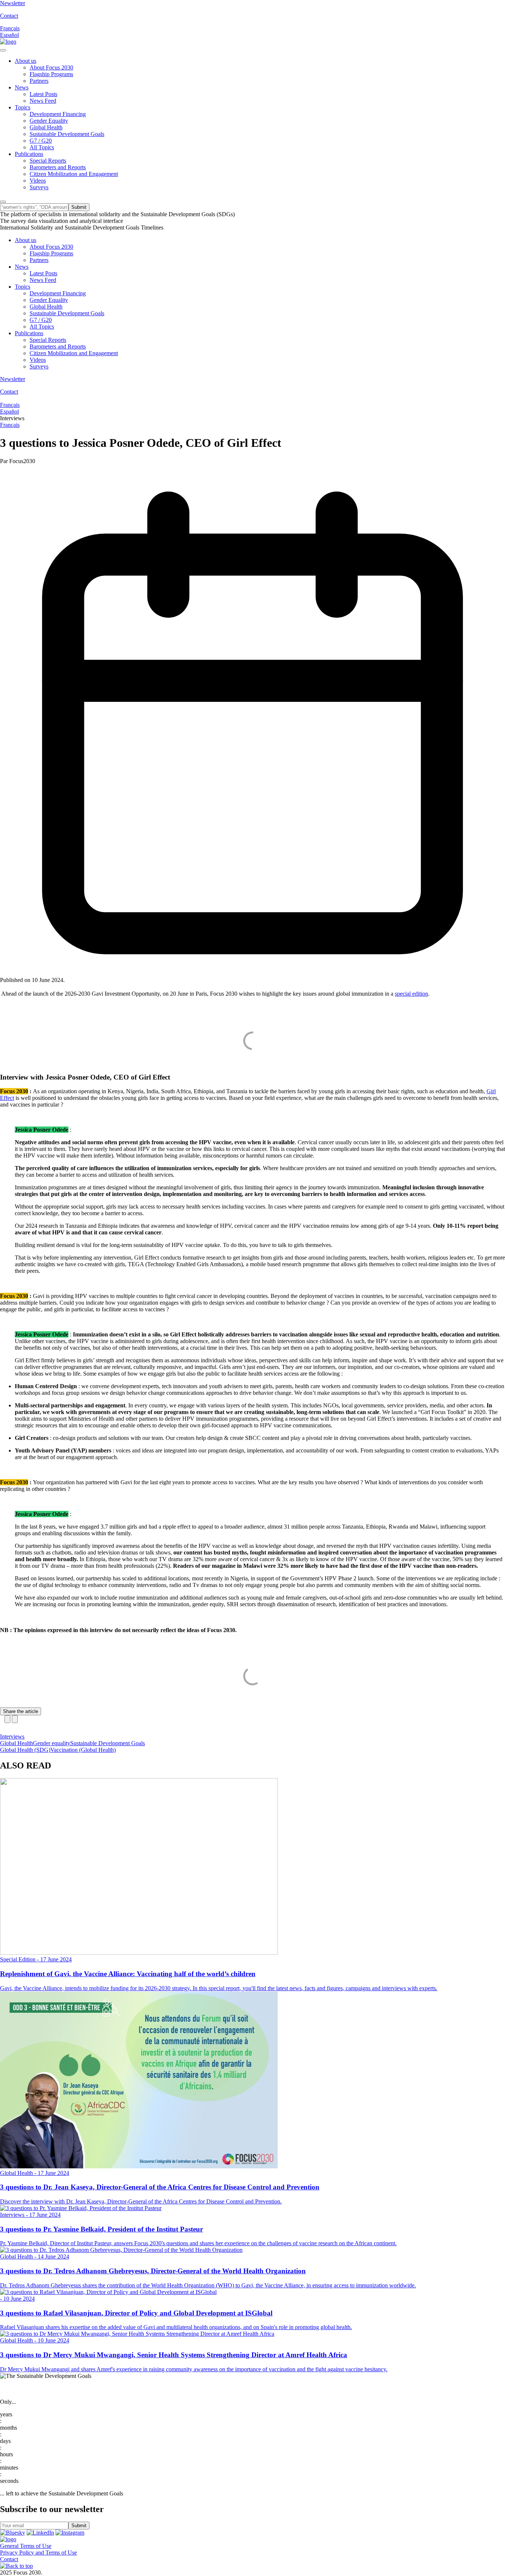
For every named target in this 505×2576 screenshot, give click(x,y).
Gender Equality (49, 121)
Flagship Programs (51, 74)
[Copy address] (7, 1719)
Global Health (46, 127)
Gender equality (52, 1743)
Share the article (21, 1711)
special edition (411, 994)
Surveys (39, 187)
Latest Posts (43, 94)
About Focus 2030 (51, 67)
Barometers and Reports (58, 167)
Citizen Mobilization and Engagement (74, 174)
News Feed (43, 101)
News (22, 87)
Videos (38, 181)
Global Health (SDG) (25, 1750)
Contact (9, 16)
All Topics (42, 147)
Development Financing (58, 114)
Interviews (12, 1736)
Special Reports (48, 161)
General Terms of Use (26, 2546)
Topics (23, 107)
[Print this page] (15, 1719)
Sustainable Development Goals (67, 134)
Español (9, 35)
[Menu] (3, 50)
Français (10, 28)
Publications (29, 154)
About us (26, 61)
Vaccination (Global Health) (83, 1750)
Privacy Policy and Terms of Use (38, 2553)
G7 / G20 (41, 141)
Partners (39, 81)
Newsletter (13, 3)
